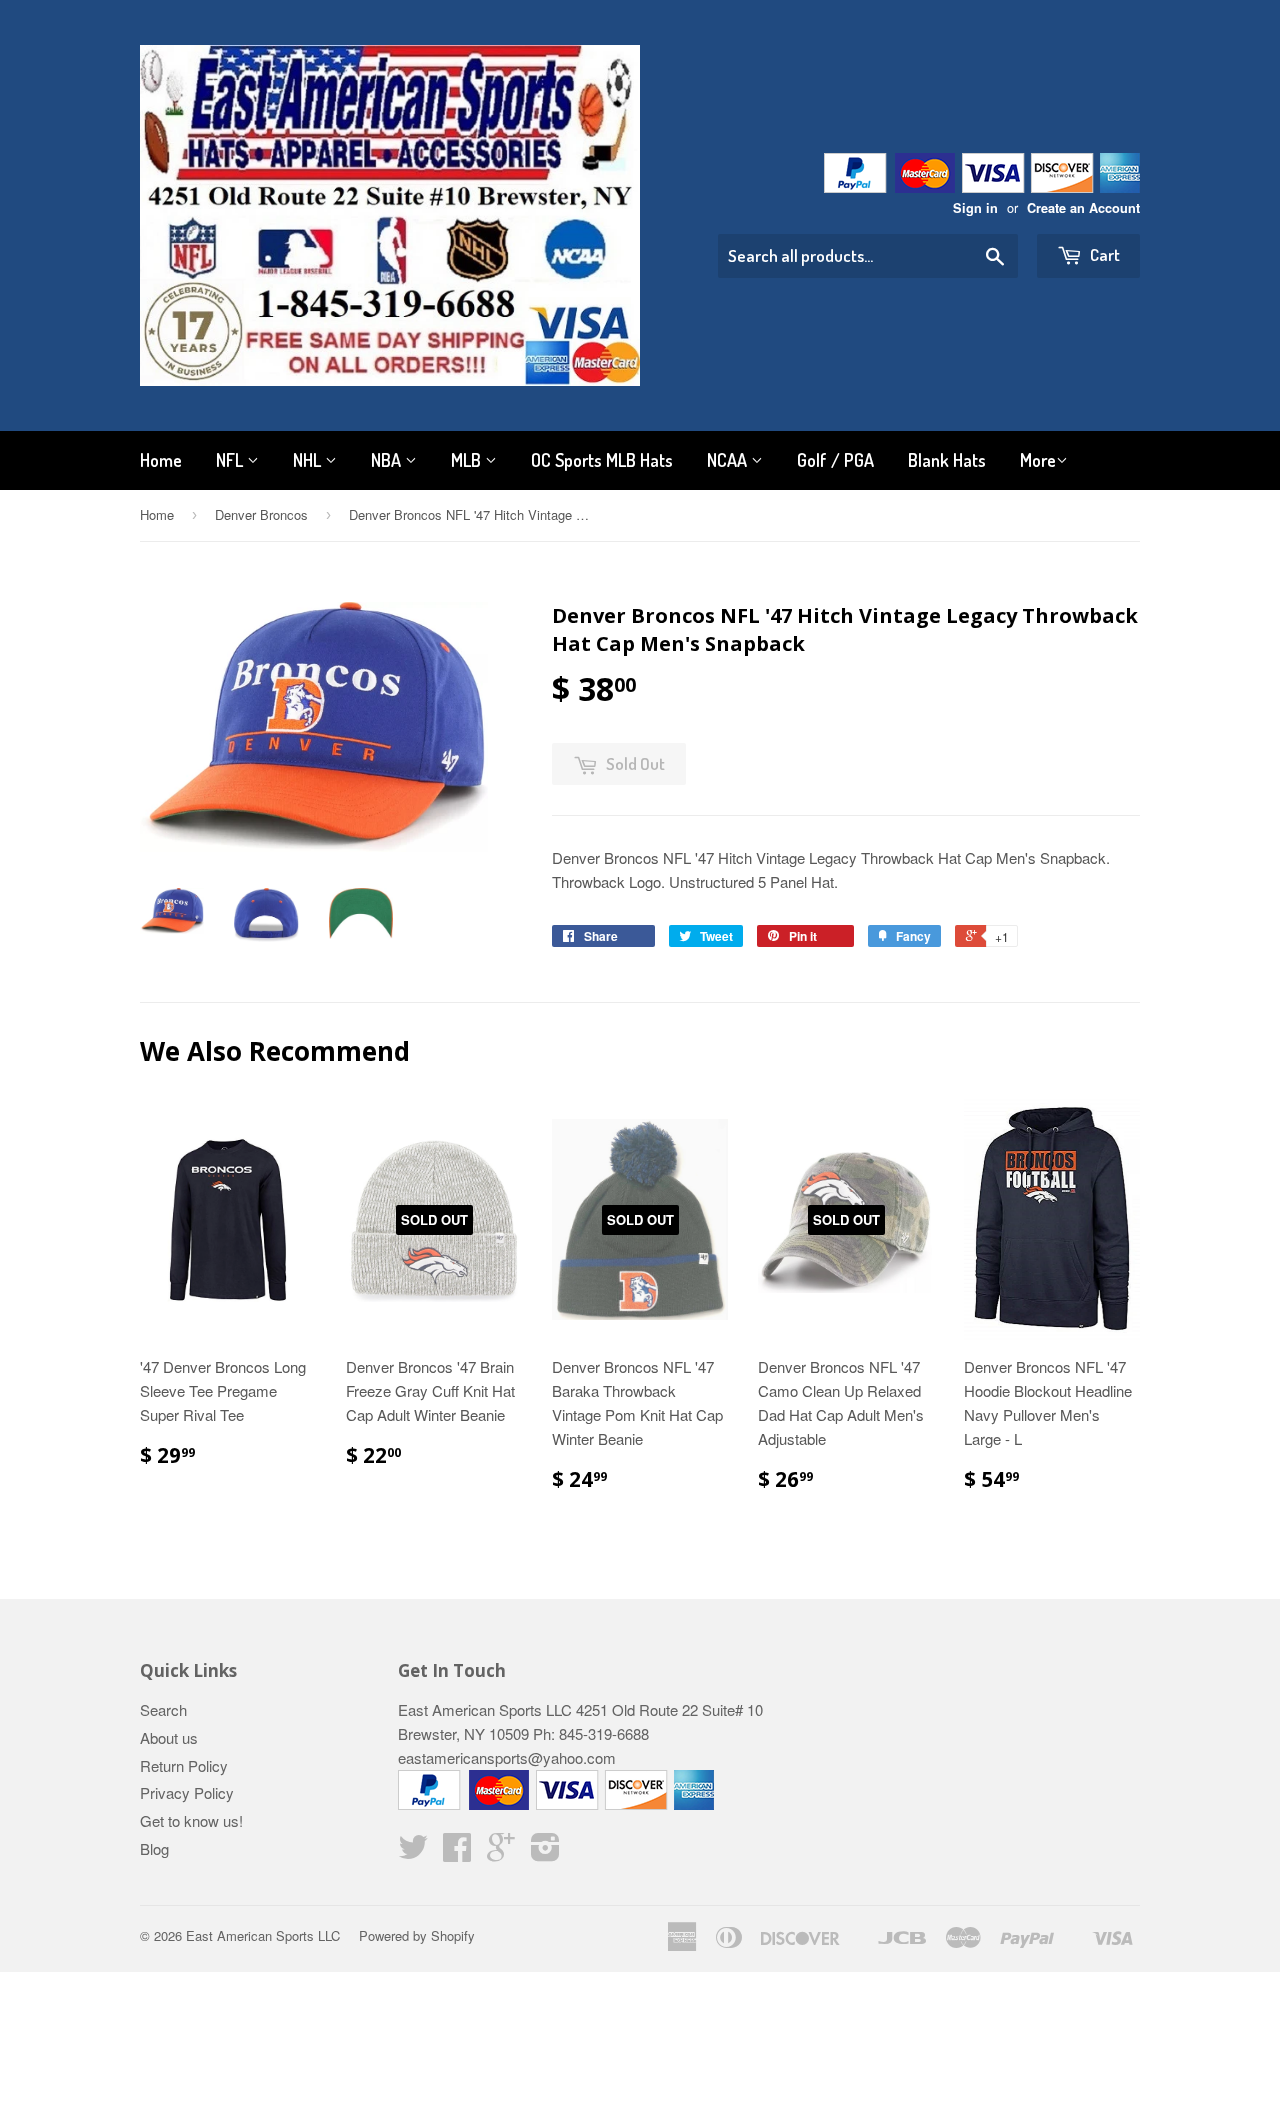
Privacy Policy (187, 1792)
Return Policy (184, 1765)
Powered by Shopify (417, 1935)
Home (161, 460)
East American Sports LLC (263, 1935)
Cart (1103, 254)
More (1038, 460)
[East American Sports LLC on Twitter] (413, 1852)
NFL (231, 460)
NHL (309, 460)
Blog (154, 1848)
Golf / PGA (835, 460)
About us (169, 1737)
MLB (468, 460)
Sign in (975, 208)
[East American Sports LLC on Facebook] (457, 1852)
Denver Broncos (261, 514)
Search (163, 1709)
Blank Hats (947, 460)
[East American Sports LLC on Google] (501, 1852)
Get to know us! (191, 1820)
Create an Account (1083, 208)
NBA (388, 460)
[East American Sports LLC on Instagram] (545, 1852)
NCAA (729, 460)
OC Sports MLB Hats (602, 460)
